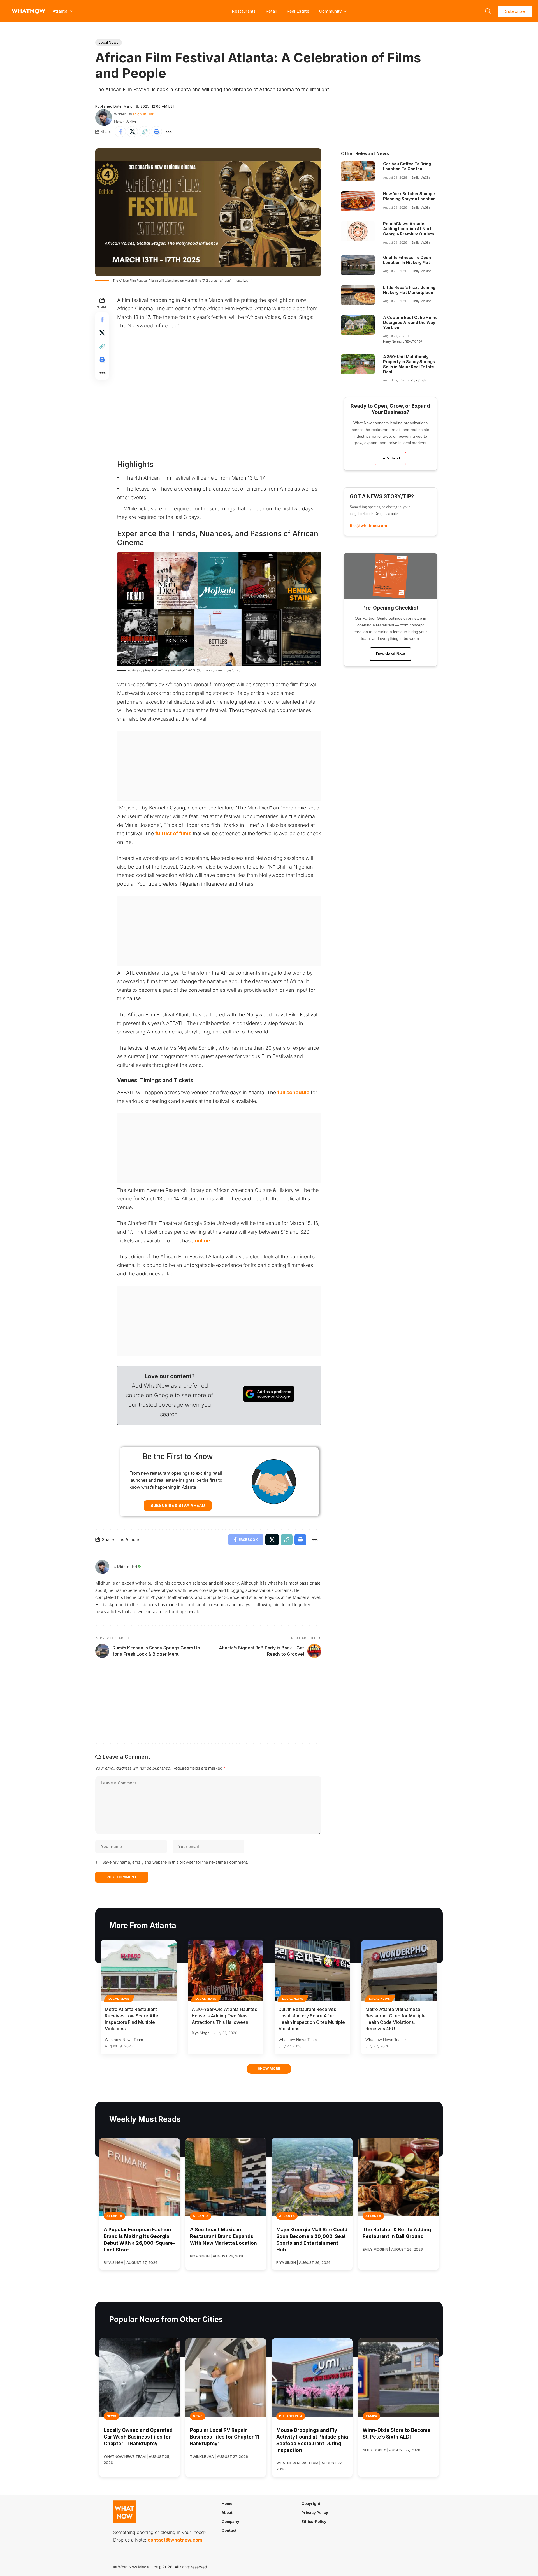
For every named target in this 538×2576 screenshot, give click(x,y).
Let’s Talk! (390, 458)
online (202, 1241)
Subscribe (515, 11)
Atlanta (114, 2216)
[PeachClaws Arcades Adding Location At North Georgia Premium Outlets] (358, 231)
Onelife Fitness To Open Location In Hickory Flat (407, 260)
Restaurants (244, 11)
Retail (271, 11)
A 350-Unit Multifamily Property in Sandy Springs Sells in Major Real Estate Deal (409, 364)
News (111, 2416)
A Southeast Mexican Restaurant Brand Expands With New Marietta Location (223, 2236)
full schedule (293, 1092)
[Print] (156, 132)
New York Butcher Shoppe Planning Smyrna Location (409, 196)
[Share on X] (132, 132)
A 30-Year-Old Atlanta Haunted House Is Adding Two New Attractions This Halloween (225, 2016)
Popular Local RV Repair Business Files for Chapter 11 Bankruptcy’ (225, 2437)
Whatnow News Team (124, 2040)
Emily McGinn (421, 178)
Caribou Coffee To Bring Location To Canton (407, 166)
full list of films (173, 833)
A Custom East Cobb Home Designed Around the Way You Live (410, 322)
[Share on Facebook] (120, 132)
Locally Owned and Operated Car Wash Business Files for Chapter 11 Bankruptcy (138, 2437)
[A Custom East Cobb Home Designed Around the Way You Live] (358, 325)
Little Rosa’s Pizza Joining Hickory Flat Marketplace (409, 290)
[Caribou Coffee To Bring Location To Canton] (358, 171)
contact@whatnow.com (175, 2540)
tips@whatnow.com (368, 526)
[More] (168, 132)
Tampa (371, 2416)
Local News (109, 42)
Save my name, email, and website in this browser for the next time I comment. (175, 1862)
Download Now (390, 654)
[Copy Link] (144, 132)
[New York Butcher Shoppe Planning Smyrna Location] (358, 201)
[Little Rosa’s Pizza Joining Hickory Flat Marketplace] (358, 295)
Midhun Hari (144, 114)
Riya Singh (418, 380)
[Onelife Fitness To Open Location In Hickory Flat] (358, 265)
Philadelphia (291, 2416)
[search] (488, 11)
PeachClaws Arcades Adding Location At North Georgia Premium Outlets (409, 229)
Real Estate (298, 11)
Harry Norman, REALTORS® (403, 342)
